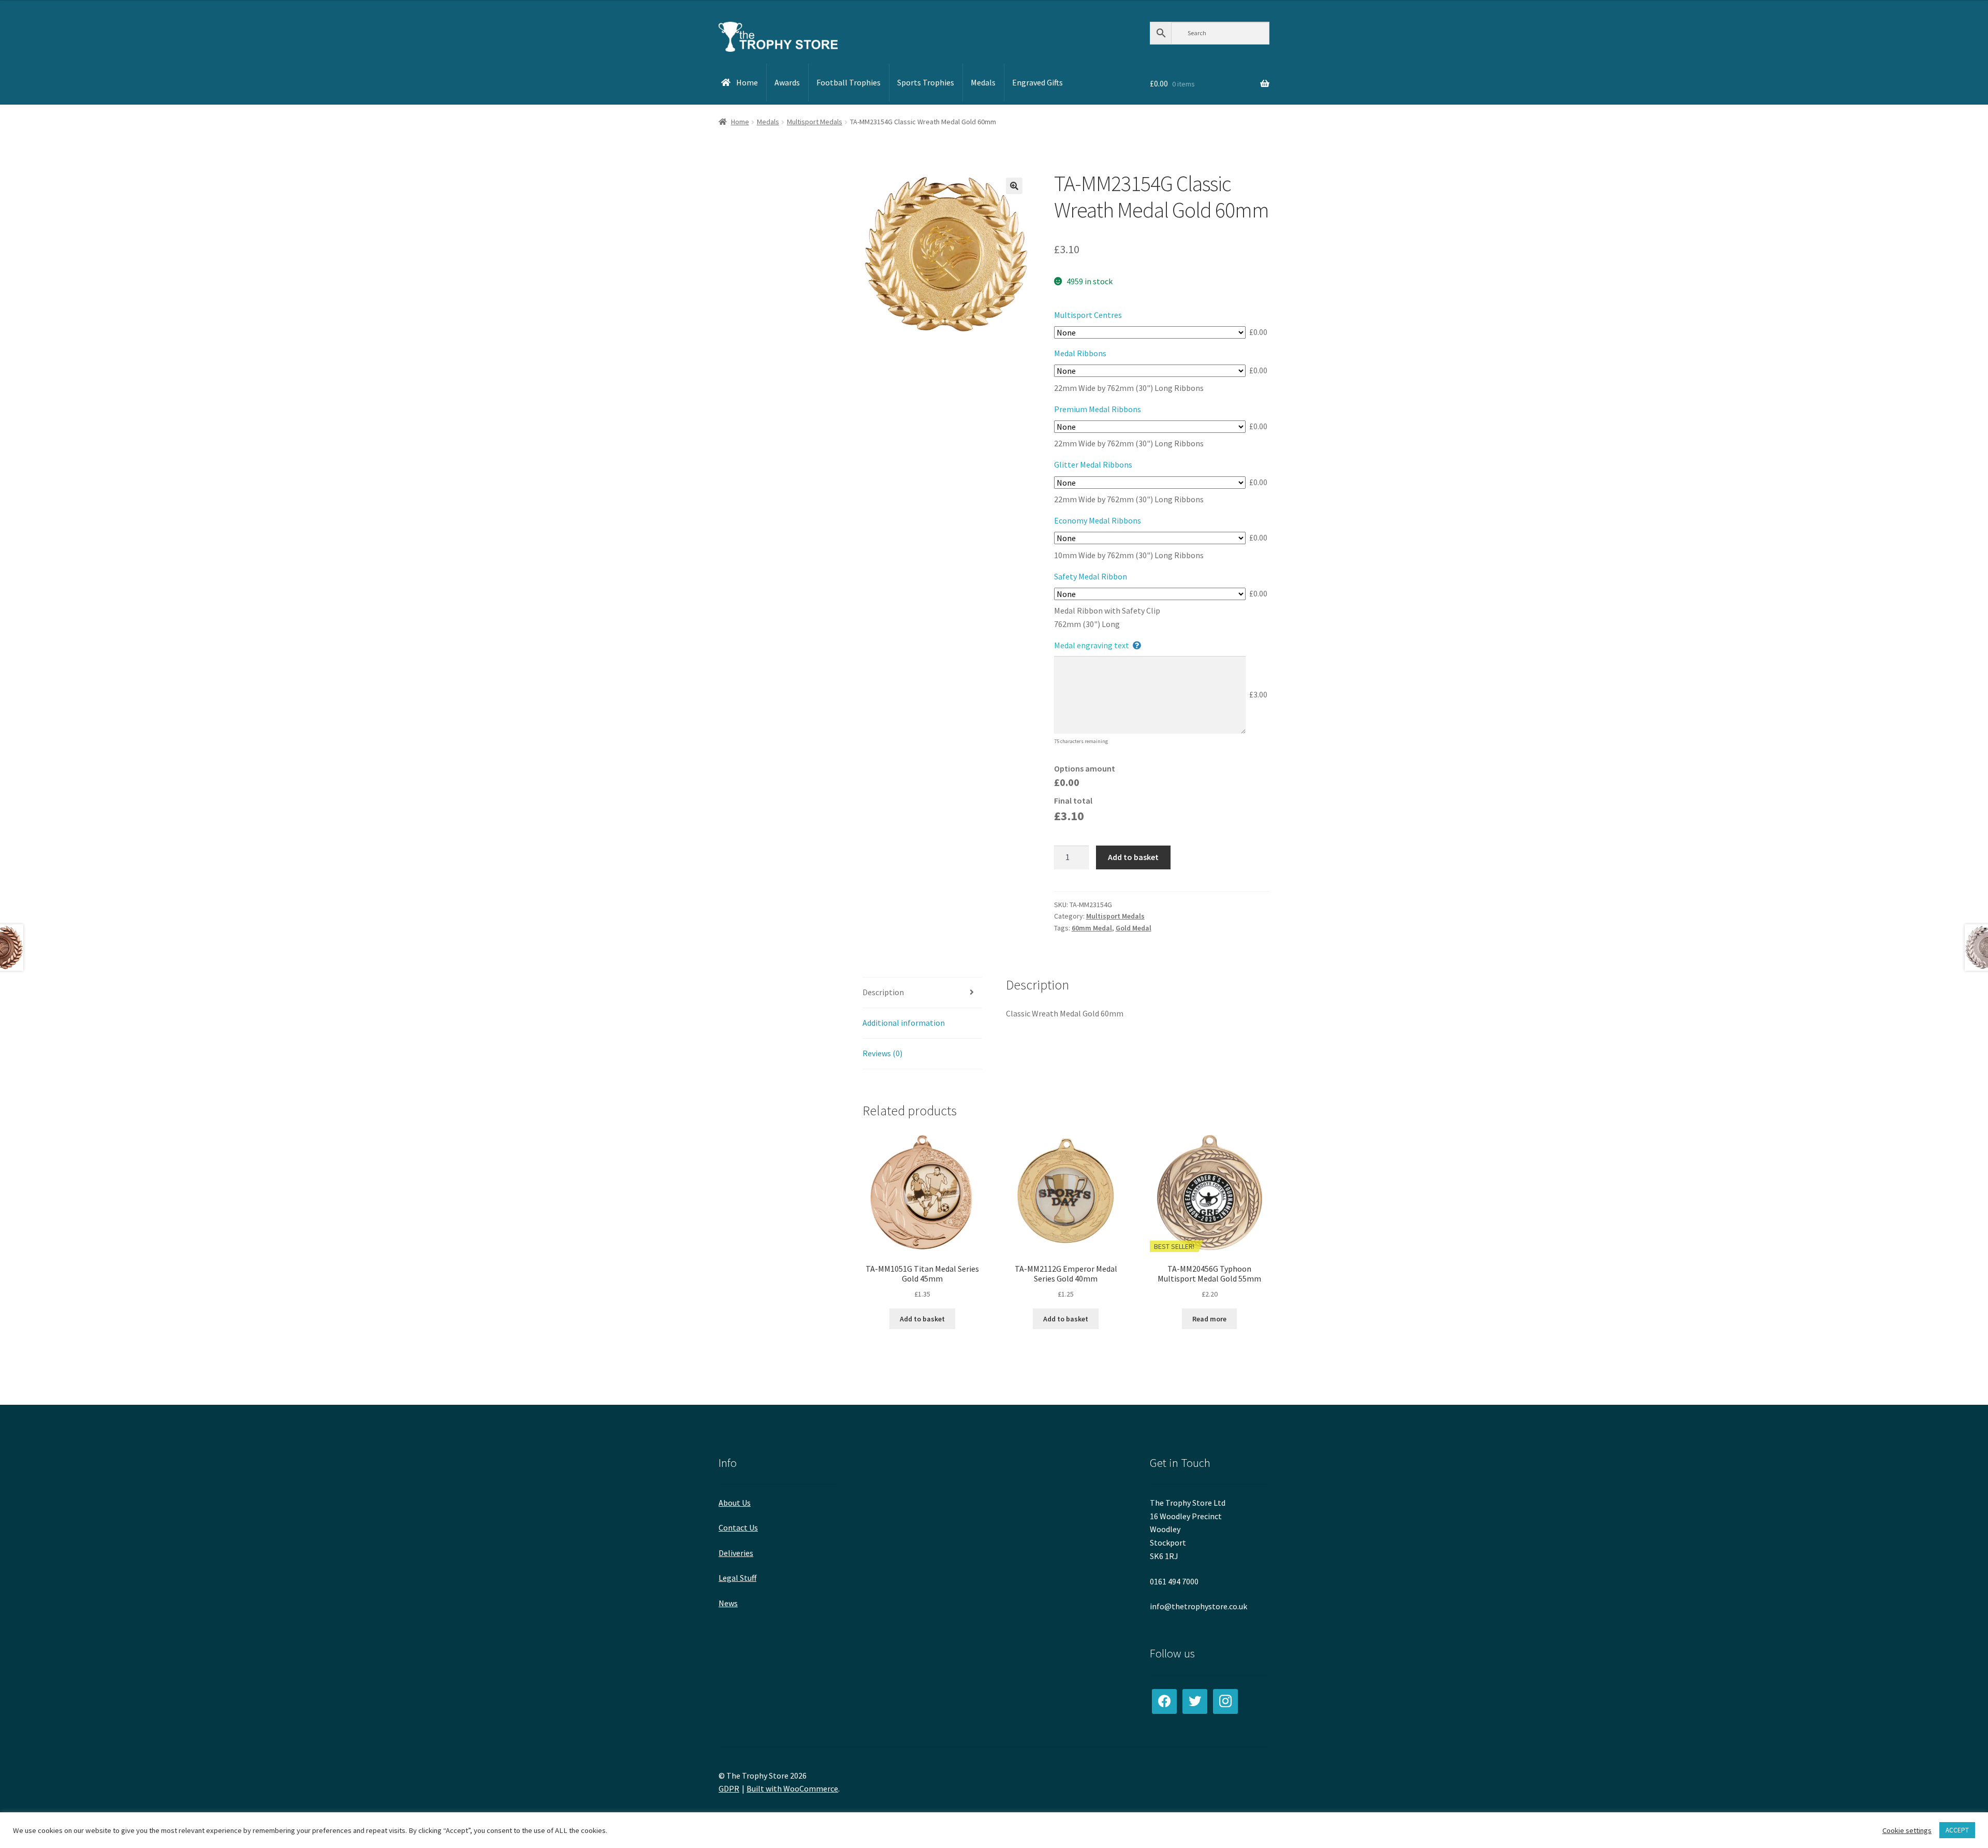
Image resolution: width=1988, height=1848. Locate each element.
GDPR (729, 1788)
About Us (735, 1503)
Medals (768, 122)
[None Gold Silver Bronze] (1150, 483)
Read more (1209, 1319)
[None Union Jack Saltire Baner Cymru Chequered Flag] (1150, 427)
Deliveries (736, 1553)
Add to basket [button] (922, 1319)
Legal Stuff (737, 1578)
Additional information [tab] (904, 1023)
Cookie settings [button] (1907, 1830)
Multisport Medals (815, 122)
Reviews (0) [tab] (882, 1053)
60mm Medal (1092, 928)
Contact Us (738, 1527)
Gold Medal (1134, 928)
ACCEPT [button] (1957, 1830)
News (728, 1603)
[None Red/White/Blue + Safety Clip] (1150, 594)
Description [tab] (883, 992)
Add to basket (1133, 857)
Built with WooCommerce (792, 1788)
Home (740, 122)
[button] (1014, 186)
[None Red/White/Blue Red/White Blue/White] (1150, 538)
